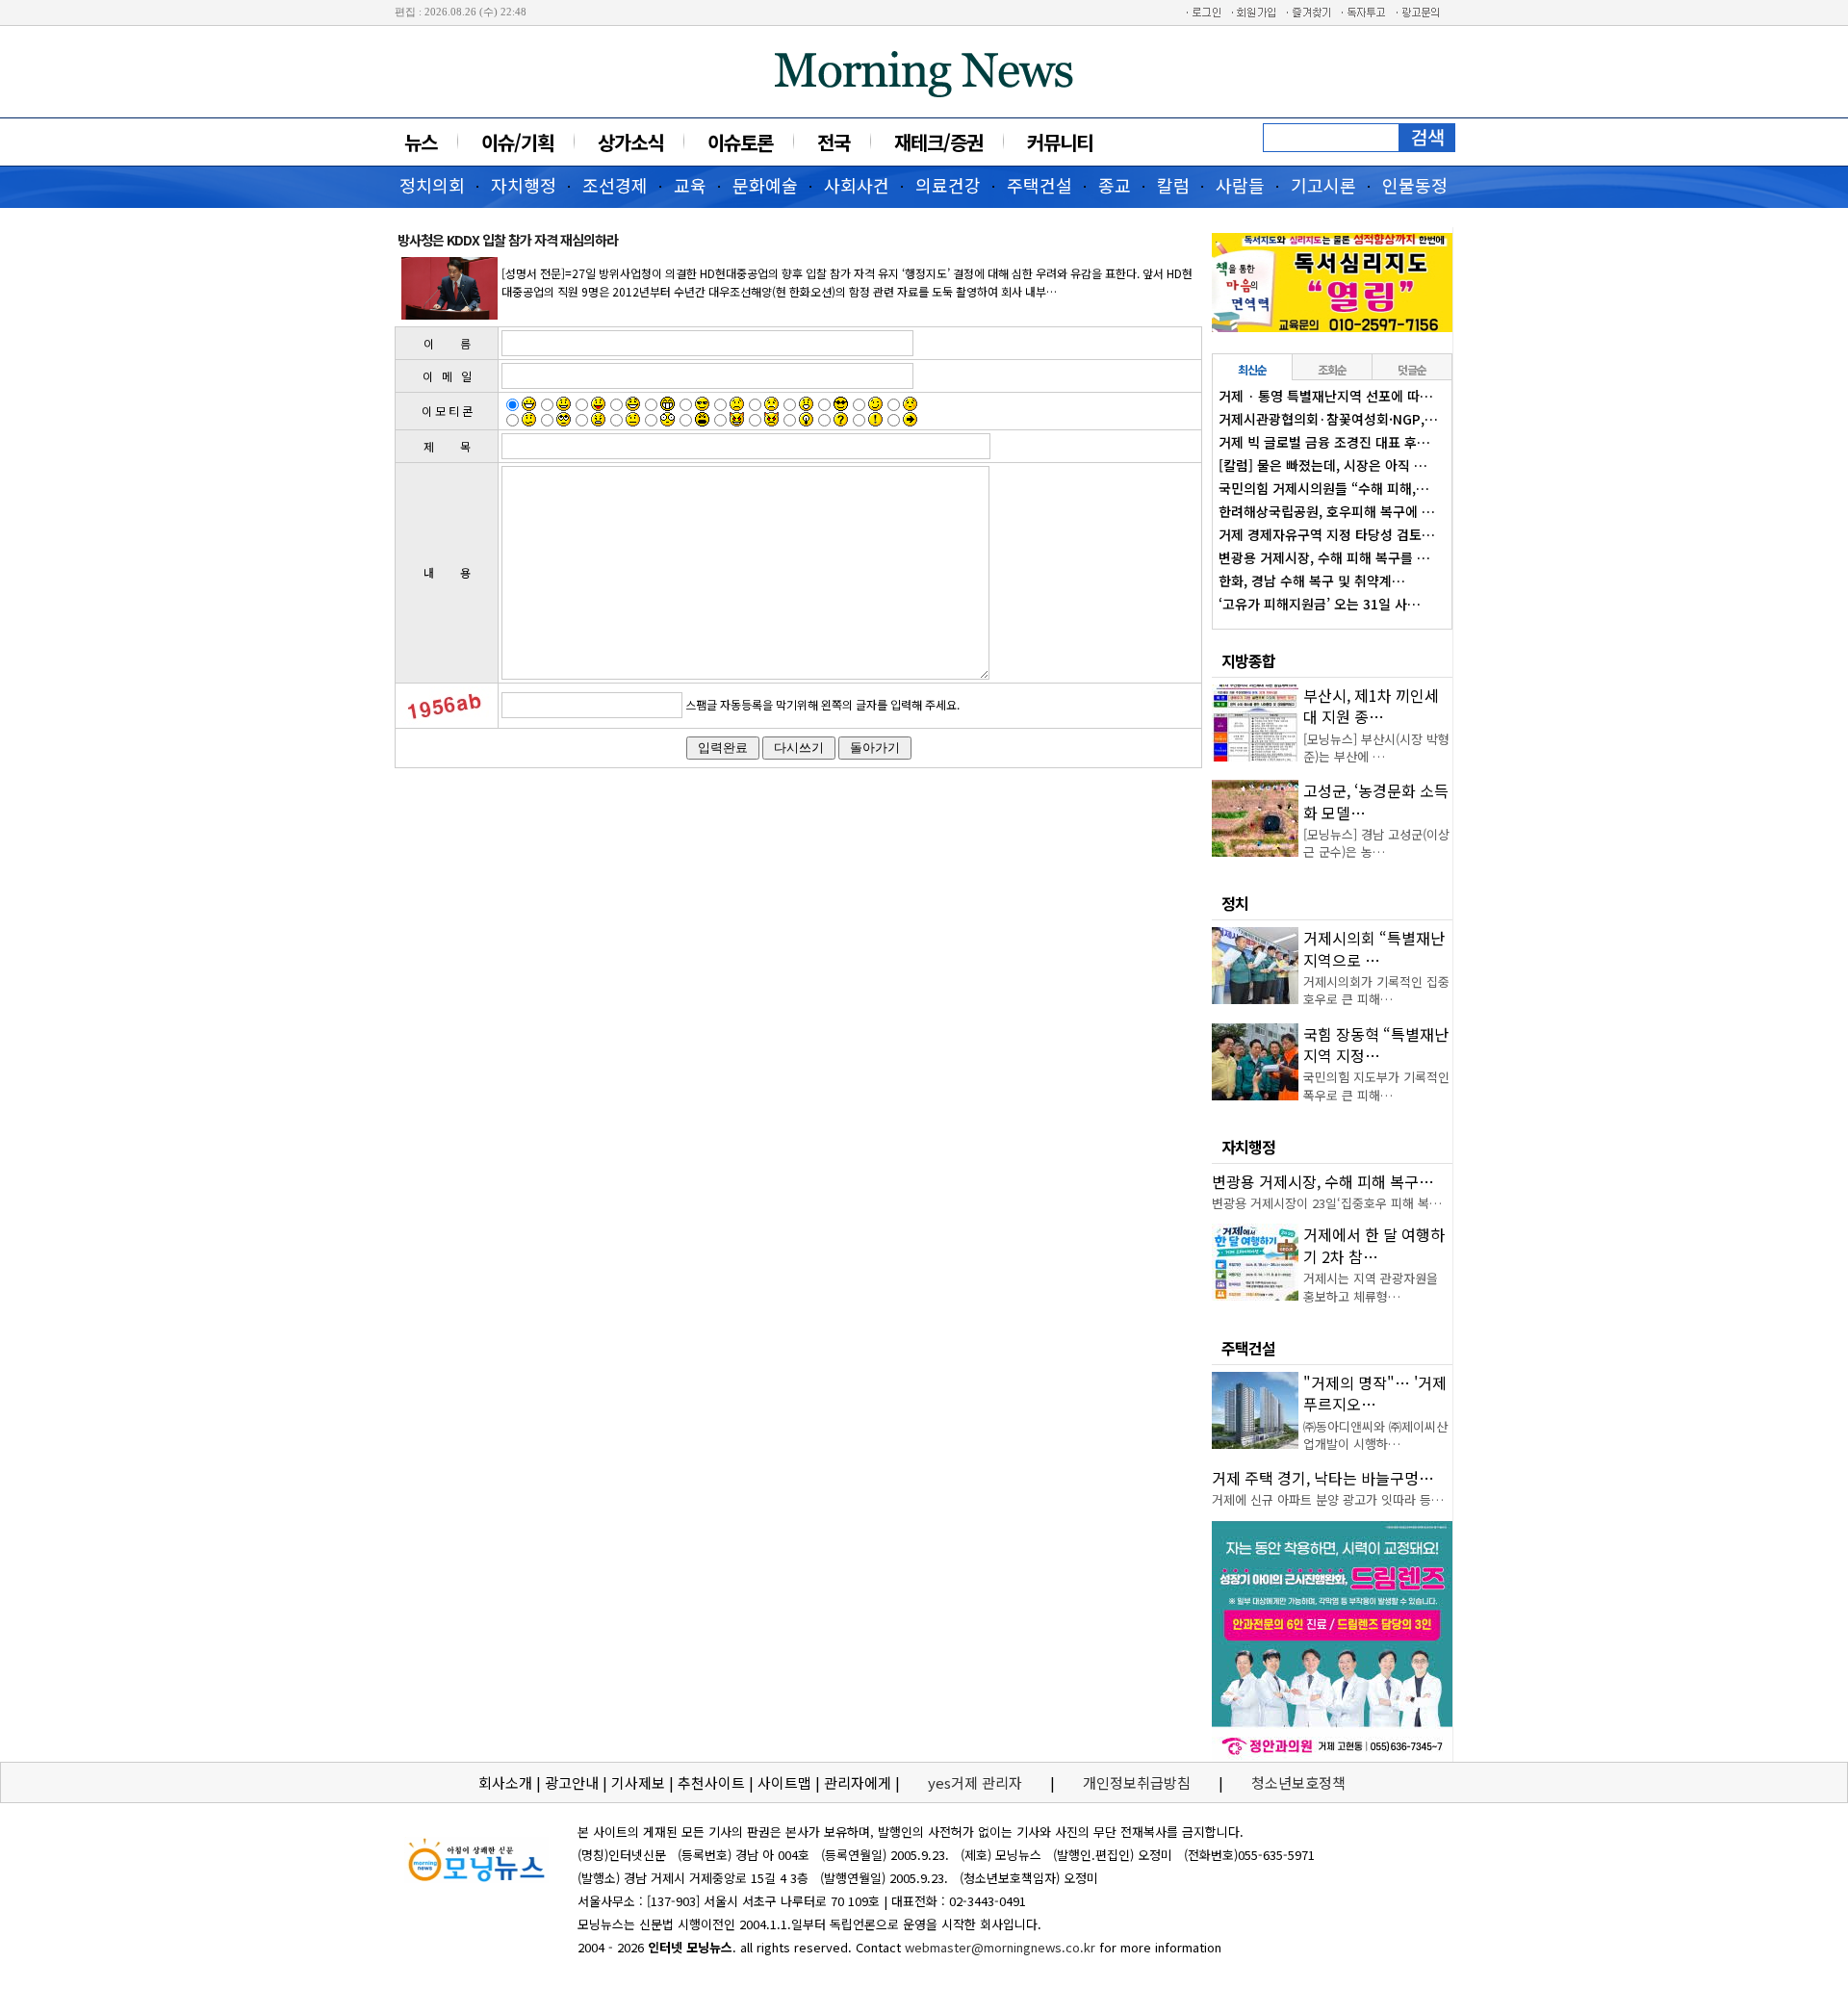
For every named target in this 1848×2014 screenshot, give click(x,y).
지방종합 (1248, 660)
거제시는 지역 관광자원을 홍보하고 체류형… (1371, 1287)
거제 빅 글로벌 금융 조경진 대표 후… (1324, 442)
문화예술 (765, 185)
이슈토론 (740, 142)
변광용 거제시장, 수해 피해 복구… (1323, 1181)
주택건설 (1039, 185)
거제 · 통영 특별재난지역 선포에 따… (1326, 396)
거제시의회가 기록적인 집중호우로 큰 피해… (1376, 990)
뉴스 (421, 142)
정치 (1235, 903)
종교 (1115, 185)
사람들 (1240, 185)
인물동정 (1415, 185)
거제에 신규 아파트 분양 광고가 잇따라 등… (1328, 1499)
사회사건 (857, 185)
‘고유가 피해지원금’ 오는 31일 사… (1320, 604)
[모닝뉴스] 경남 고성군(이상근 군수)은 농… (1376, 843)
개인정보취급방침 (1137, 1782)
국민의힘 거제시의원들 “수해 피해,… (1324, 488)
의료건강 (948, 185)
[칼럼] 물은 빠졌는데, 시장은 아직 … (1323, 465)
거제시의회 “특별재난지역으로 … (1374, 948)
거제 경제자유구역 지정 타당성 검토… (1327, 534)
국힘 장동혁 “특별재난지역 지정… (1376, 1045)
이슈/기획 (517, 142)
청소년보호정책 (1298, 1782)
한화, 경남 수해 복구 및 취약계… (1312, 581)
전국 (834, 142)
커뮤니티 (1060, 142)
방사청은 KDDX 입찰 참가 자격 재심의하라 (508, 240)
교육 (690, 185)
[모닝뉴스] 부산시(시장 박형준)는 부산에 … (1376, 748)
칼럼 (1173, 185)
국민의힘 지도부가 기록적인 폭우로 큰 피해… (1376, 1085)
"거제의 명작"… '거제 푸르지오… (1375, 1393)
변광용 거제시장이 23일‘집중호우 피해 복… (1327, 1203)
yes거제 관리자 (977, 1782)
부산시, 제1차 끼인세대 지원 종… (1371, 706)
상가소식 (630, 142)
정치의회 (432, 185)
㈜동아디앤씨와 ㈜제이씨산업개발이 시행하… (1375, 1435)
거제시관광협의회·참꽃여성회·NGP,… (1328, 419)
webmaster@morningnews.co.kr (1000, 1947)
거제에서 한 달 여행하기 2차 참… (1374, 1245)
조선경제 (615, 185)
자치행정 (524, 185)
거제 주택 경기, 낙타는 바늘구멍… (1323, 1478)
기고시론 (1323, 185)
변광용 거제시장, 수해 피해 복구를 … (1324, 557)
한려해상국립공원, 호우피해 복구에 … (1327, 511)
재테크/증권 (938, 142)
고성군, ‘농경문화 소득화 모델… (1376, 801)
